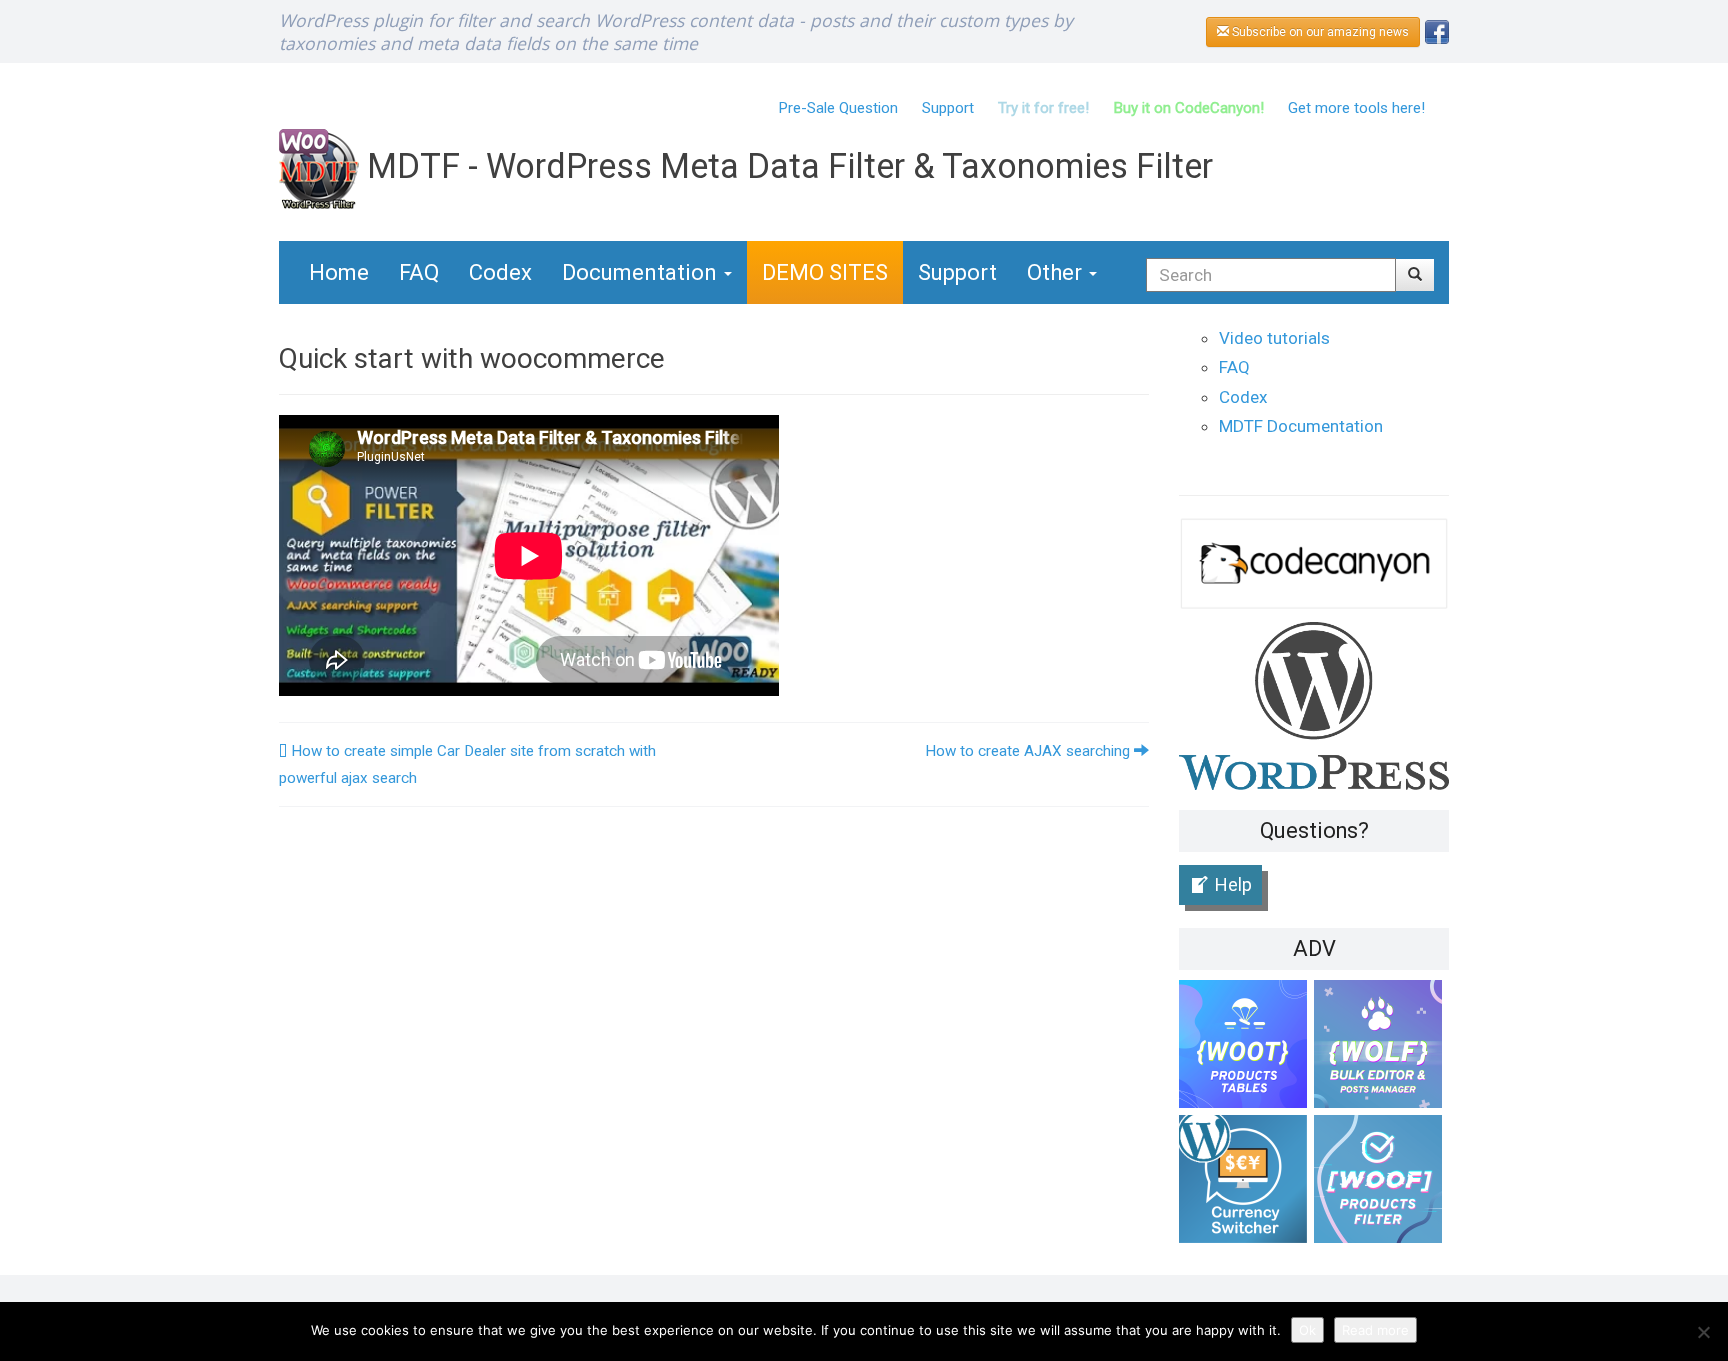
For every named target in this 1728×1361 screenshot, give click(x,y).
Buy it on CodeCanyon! (1188, 108)
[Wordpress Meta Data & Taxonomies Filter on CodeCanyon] (1314, 562)
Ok (1307, 1330)
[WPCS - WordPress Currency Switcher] (1246, 1182)
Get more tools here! (1356, 108)
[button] (1415, 275)
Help (1233, 884)
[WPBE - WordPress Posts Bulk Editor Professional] (1381, 1047)
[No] (1703, 1332)
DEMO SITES (825, 272)
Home (339, 272)
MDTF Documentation (1301, 426)
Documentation (642, 272)
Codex (500, 272)
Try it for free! (1043, 108)
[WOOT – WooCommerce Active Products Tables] (1246, 1047)
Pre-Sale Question (838, 108)
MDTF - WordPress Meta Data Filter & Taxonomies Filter (786, 166)
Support (948, 108)
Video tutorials (1274, 338)
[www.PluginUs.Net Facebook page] (1437, 30)
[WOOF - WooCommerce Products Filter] (1381, 1182)
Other (1057, 272)
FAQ (419, 272)
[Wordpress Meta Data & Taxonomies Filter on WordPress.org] (1314, 704)
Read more (1375, 1330)
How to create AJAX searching (1029, 751)
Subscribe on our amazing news (1319, 32)
